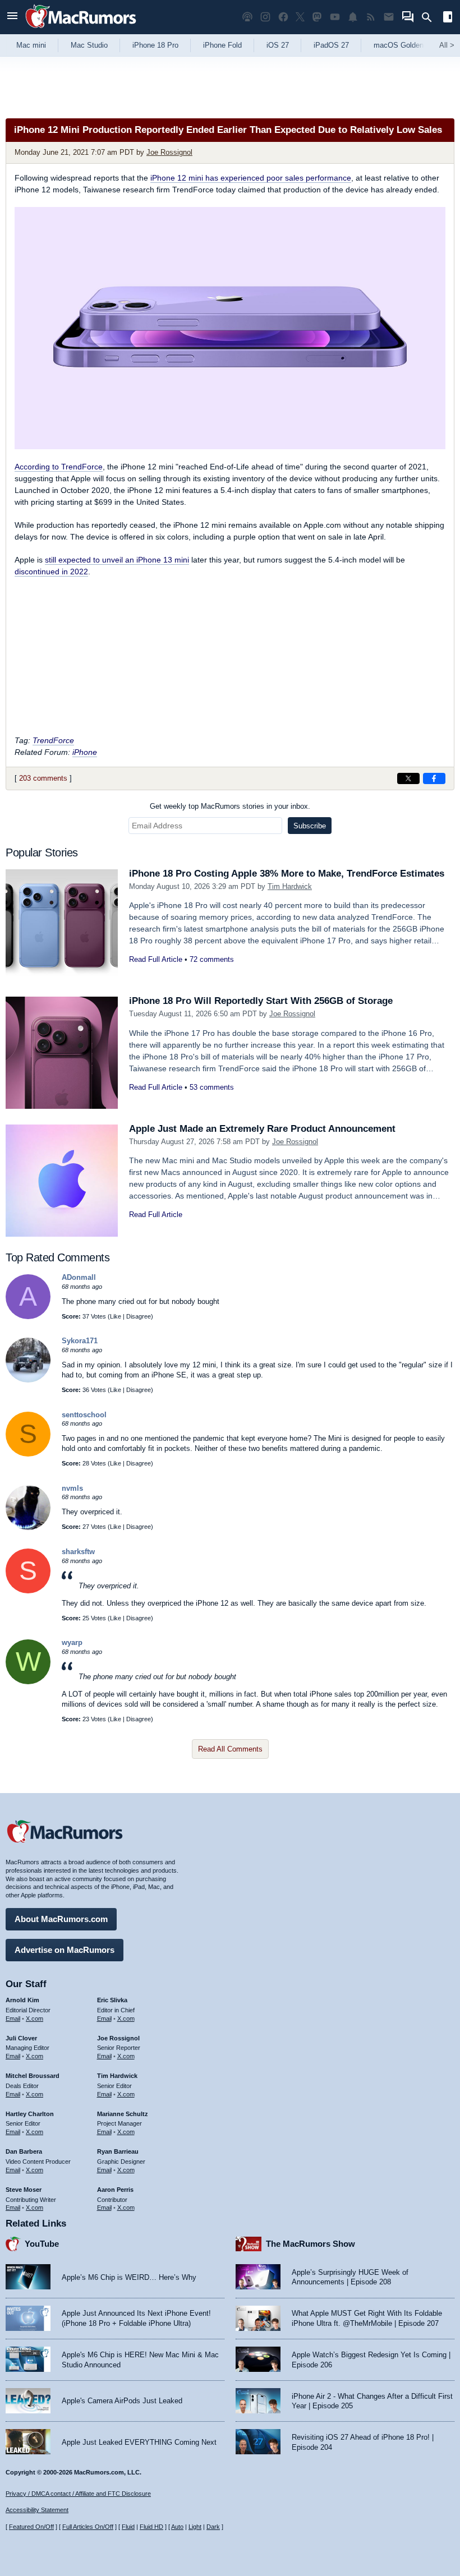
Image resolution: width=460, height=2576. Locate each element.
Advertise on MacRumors (65, 1950)
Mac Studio (89, 45)
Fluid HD (151, 2527)
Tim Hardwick (290, 886)
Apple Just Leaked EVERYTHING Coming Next (139, 2442)
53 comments (212, 1087)
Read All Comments (230, 1749)
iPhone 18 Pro (155, 45)
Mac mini (31, 45)
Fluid (128, 2527)
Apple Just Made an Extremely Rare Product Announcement (262, 1129)
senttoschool (84, 1415)
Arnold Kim (22, 2000)
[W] (28, 1682)
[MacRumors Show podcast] (247, 17)
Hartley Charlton (30, 2114)
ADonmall (79, 1277)
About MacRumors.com (61, 1919)
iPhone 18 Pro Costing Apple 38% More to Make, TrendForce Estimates (287, 874)
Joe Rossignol (169, 152)
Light (195, 2527)
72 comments (212, 959)
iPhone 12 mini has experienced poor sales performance (251, 178)
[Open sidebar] (448, 18)
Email (13, 2019)
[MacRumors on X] (300, 17)
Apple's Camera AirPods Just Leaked (122, 2401)
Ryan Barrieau (118, 2151)
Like (116, 1316)
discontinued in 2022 (51, 572)
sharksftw (78, 1552)
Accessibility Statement (37, 2510)
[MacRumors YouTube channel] (335, 17)
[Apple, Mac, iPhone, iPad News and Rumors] (81, 29)
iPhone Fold (222, 45)
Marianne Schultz (123, 2114)
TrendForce (53, 740)
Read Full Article (156, 959)
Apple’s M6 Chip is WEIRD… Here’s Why (129, 2277)
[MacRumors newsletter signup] (389, 17)
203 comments (43, 778)
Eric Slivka (112, 2000)
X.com (34, 2019)
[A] (28, 1317)
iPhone (85, 752)
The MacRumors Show (311, 2244)
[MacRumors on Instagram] (265, 17)
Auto (177, 2527)
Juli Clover (21, 2038)
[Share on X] (408, 778)
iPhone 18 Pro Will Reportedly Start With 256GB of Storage (261, 1001)
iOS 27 (278, 45)
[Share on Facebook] (434, 778)
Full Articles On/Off (88, 2527)
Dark (213, 2527)
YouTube (42, 2244)
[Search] (431, 17)
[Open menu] (12, 17)
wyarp (72, 1642)
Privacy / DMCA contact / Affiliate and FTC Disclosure (78, 2494)
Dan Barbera (24, 2151)
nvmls (72, 1488)
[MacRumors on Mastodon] (317, 17)
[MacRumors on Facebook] (283, 17)
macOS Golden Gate (408, 45)
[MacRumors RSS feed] (371, 17)
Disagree (139, 1316)
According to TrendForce (59, 467)
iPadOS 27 (331, 45)
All (447, 45)
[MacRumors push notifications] (353, 17)
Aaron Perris (115, 2190)
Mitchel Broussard (33, 2076)
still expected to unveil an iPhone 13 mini (117, 560)
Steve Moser (24, 2190)
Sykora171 (80, 1341)
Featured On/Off (31, 2527)
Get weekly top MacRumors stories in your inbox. (230, 806)
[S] (28, 1454)
